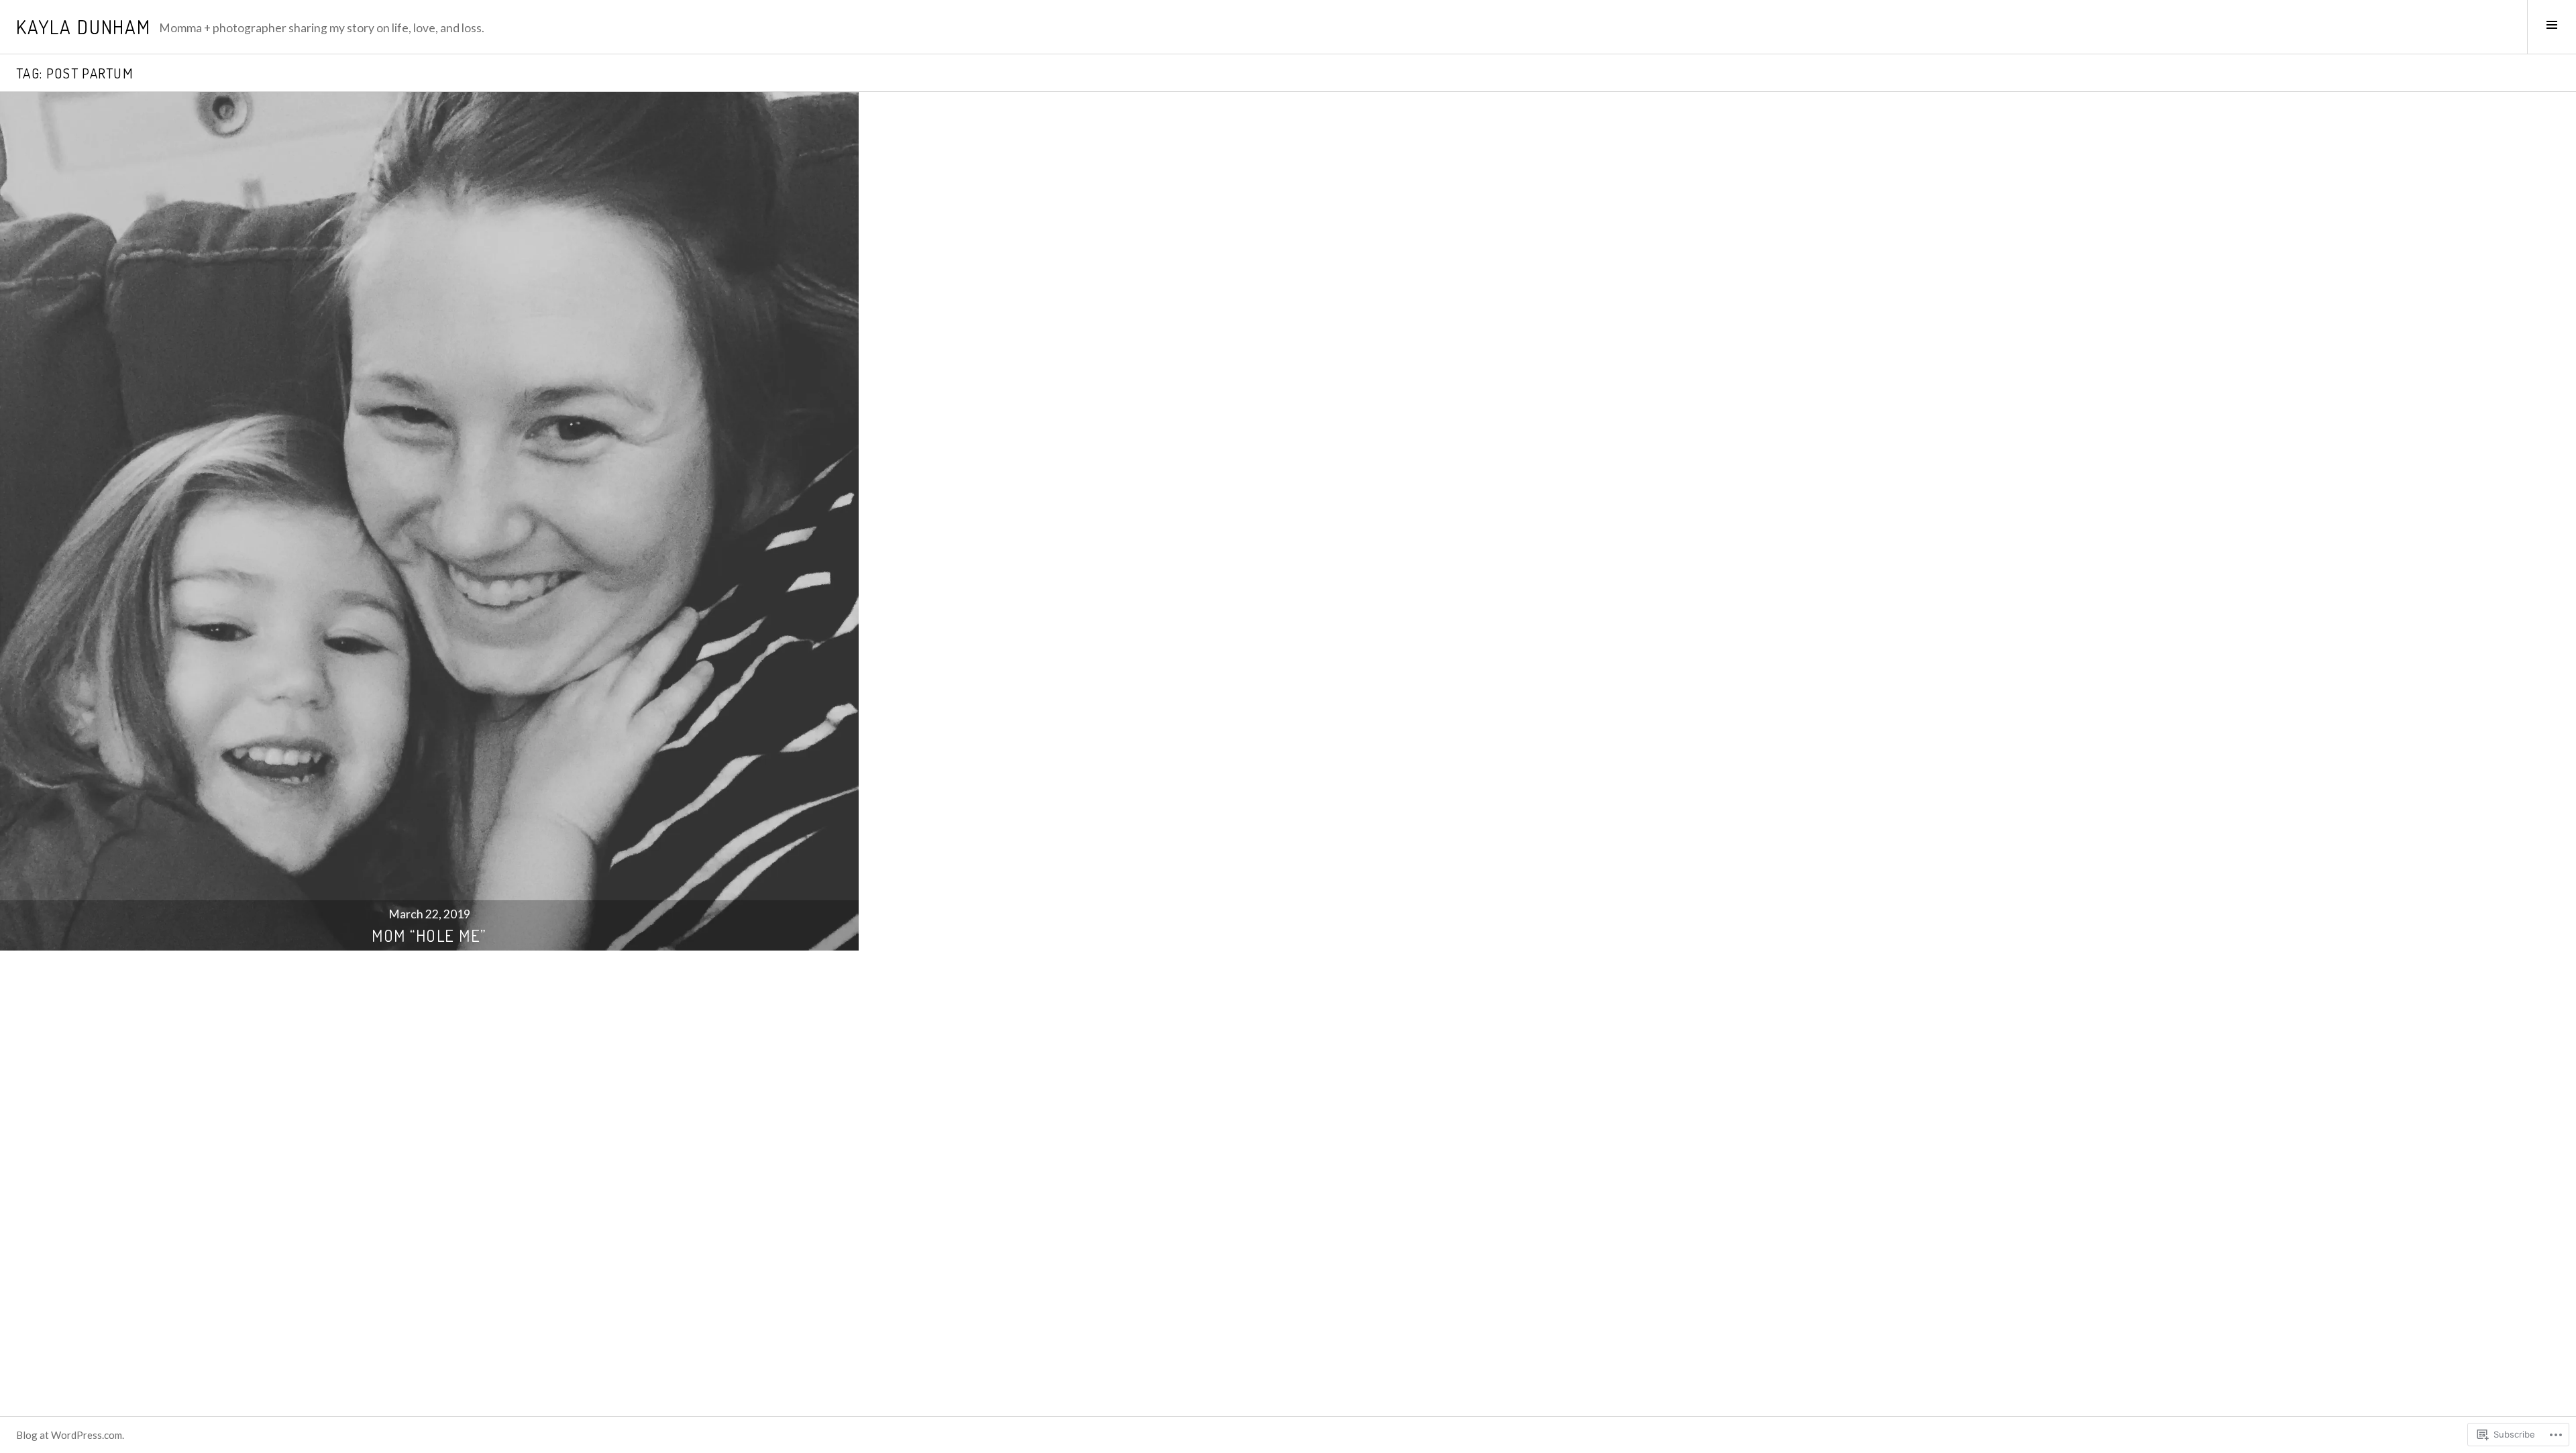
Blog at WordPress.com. (70, 1435)
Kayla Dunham (84, 26)
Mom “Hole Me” (429, 935)
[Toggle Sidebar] (2552, 27)
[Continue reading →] (429, 521)
